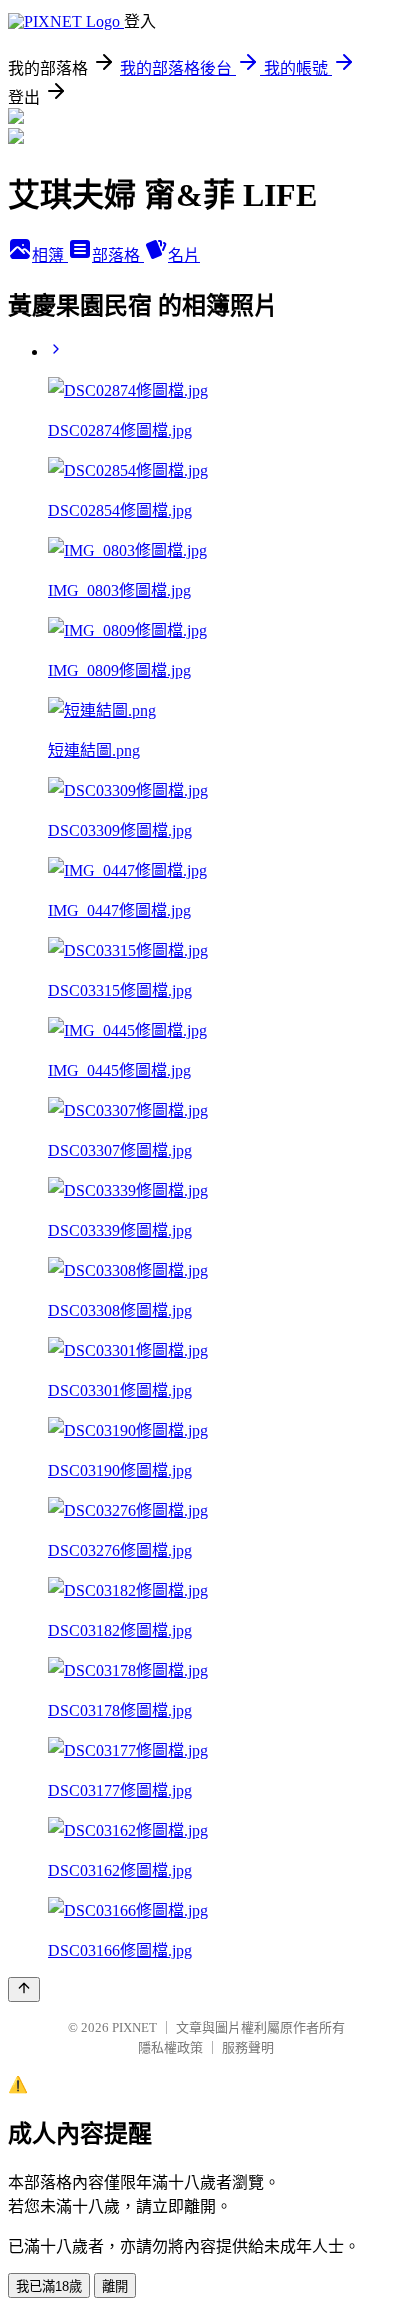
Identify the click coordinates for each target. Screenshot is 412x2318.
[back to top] (24, 1989)
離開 (115, 2286)
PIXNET (134, 2027)
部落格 (118, 255)
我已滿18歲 (49, 2286)
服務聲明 (248, 2047)
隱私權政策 (170, 2047)
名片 (184, 255)
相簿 (50, 255)
